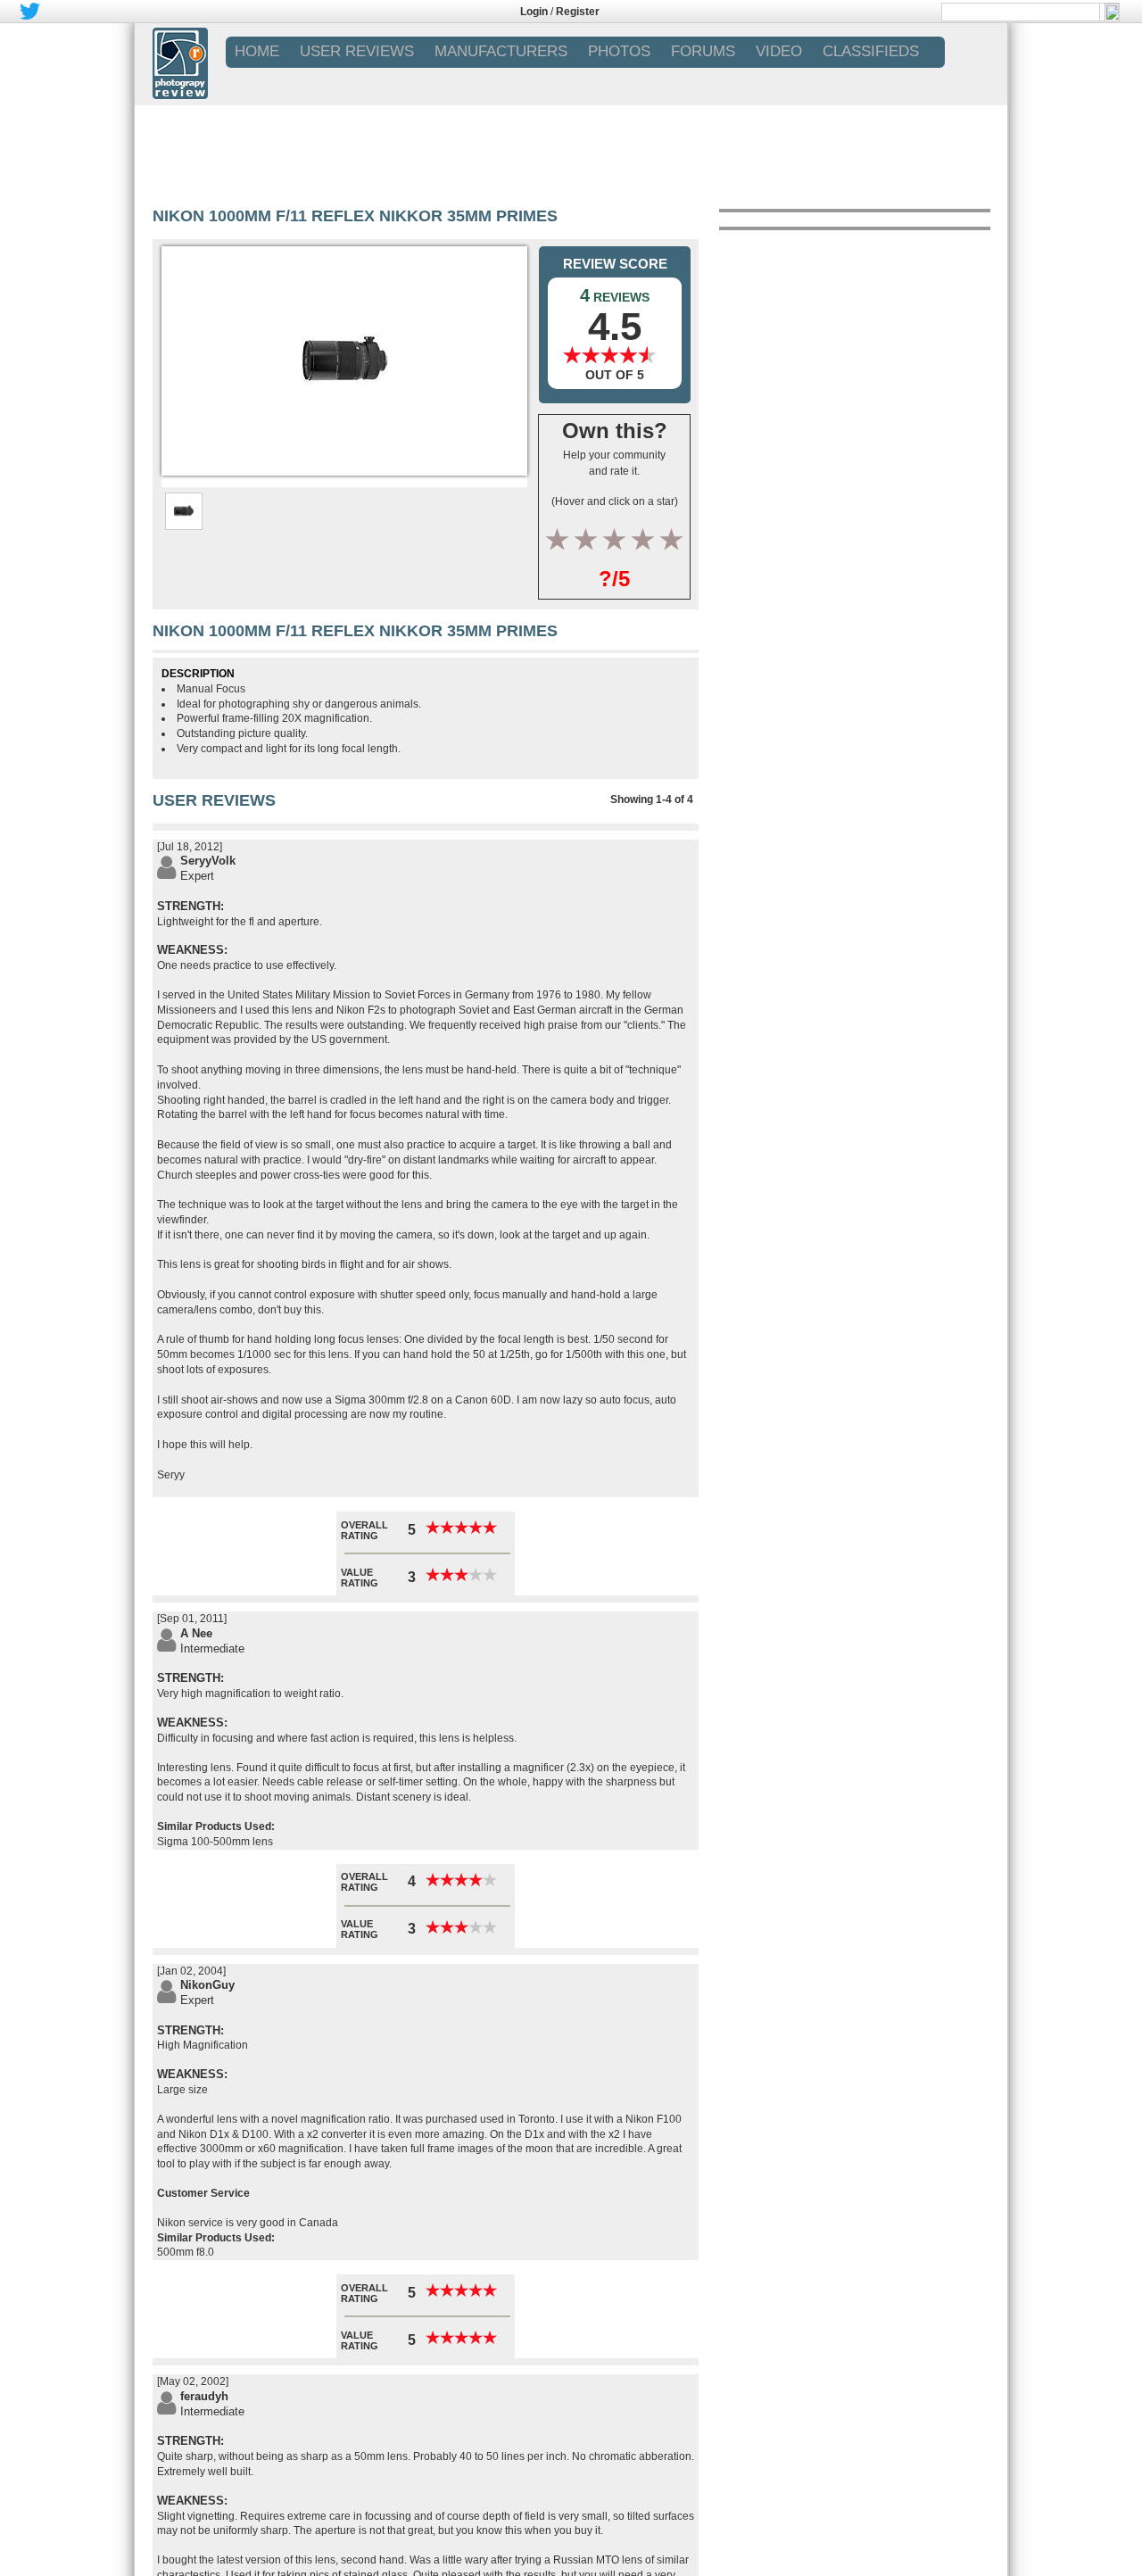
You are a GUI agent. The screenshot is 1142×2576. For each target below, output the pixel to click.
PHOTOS (619, 51)
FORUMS (703, 51)
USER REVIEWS (357, 51)
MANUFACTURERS (501, 51)
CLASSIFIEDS (871, 51)
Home (257, 51)
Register (578, 12)
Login (534, 12)
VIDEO (779, 51)
